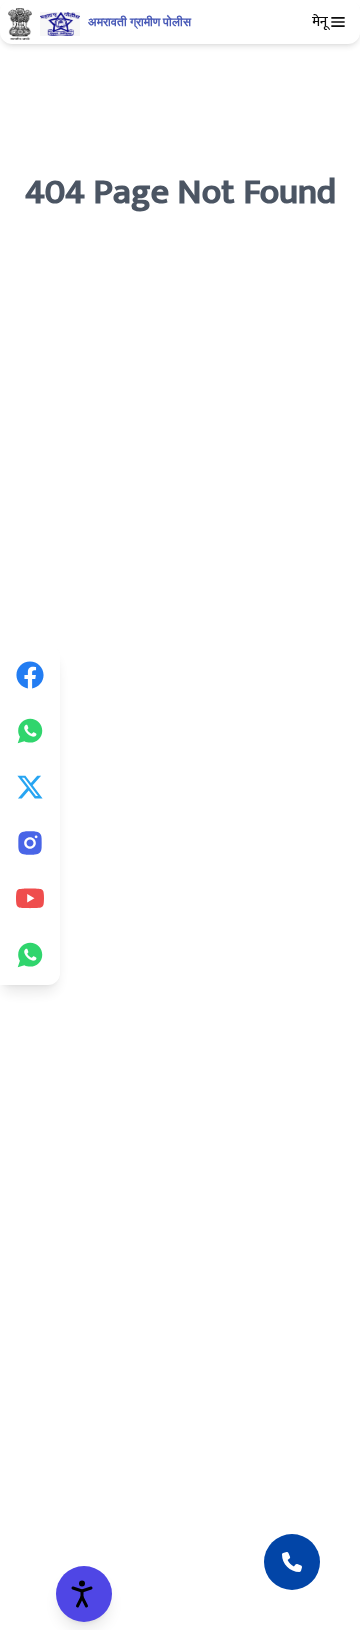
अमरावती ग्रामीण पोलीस (139, 22)
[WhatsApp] (30, 731)
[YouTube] (30, 899)
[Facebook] (30, 675)
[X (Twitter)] (30, 787)
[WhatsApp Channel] (30, 955)
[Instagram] (30, 843)
